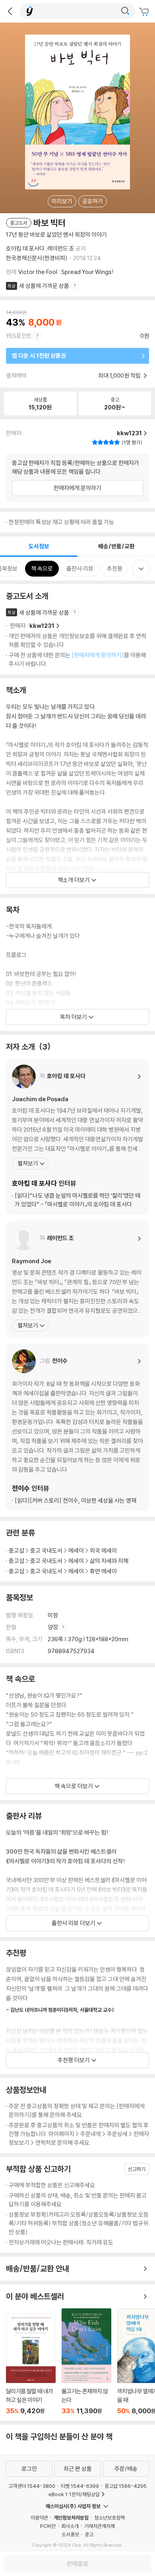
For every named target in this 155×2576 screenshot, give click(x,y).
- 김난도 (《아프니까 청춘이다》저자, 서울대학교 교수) (60, 2010)
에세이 (76, 1550)
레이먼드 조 (61, 248)
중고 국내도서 (46, 1550)
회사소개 (70, 2526)
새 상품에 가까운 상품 (44, 286)
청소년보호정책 (109, 2518)
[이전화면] (10, 11)
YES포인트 (19, 336)
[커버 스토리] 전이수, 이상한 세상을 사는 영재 (76, 1500)
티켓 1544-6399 (80, 2486)
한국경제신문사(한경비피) (37, 258)
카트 (145, 12)
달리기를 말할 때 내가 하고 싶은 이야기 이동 (31, 2364)
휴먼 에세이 (103, 1571)
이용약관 (39, 2518)
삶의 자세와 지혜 (109, 1561)
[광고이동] (125, 11)
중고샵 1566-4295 (126, 2486)
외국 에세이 (103, 1550)
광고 (89, 2534)
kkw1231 (42, 626)
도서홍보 (70, 2534)
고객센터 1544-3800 (32, 2486)
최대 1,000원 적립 (120, 375)
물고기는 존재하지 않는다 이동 (86, 2362)
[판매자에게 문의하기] (98, 655)
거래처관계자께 (100, 2526)
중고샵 (16, 1550)
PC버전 (48, 2526)
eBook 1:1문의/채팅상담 (74, 2494)
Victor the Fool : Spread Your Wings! (66, 272)
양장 (53, 1627)
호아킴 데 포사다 (25, 248)
